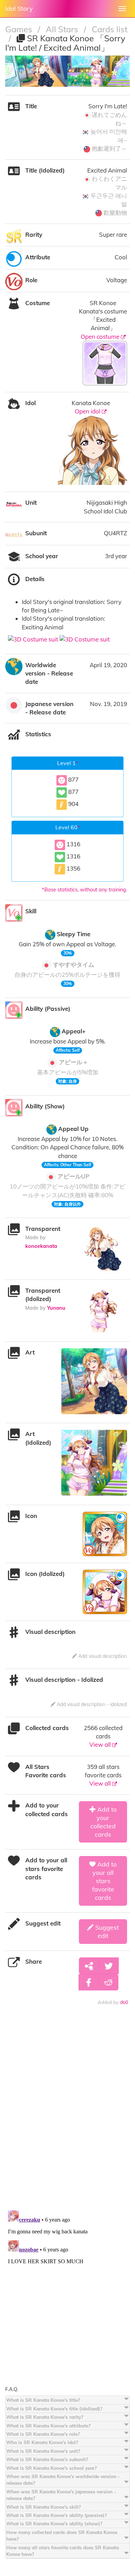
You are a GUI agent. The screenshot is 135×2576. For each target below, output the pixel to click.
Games (20, 29)
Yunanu (56, 1308)
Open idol (88, 411)
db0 (124, 2002)
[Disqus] (67, 2114)
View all (101, 1744)
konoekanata (41, 1246)
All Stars (63, 29)
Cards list (110, 29)
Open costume (101, 337)
